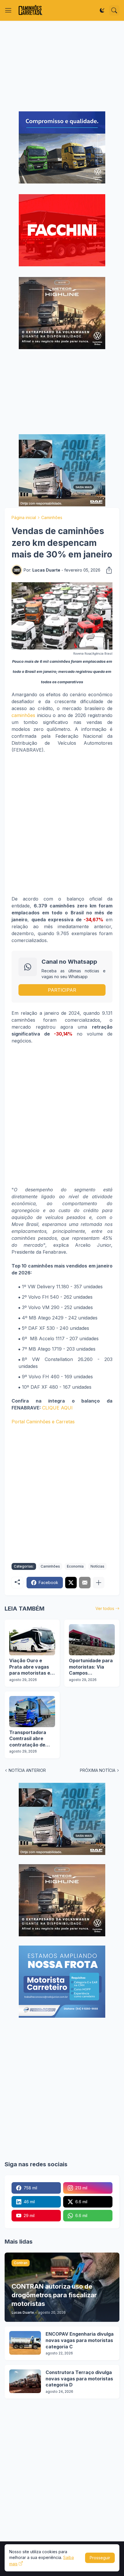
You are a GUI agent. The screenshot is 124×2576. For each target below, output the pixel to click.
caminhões (23, 715)
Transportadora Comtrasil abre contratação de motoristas (28, 1739)
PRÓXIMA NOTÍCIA (98, 1770)
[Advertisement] (62, 66)
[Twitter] (71, 1583)
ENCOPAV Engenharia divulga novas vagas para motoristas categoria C (80, 2340)
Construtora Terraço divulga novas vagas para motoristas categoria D (79, 2379)
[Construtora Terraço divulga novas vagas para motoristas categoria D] (25, 2381)
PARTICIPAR (62, 990)
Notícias (97, 1566)
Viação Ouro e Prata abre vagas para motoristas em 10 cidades (32, 1667)
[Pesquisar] (114, 10)
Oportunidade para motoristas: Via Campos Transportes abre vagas (91, 1667)
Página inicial (24, 517)
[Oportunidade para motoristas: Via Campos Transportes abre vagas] (92, 1640)
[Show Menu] (8, 10)
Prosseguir (100, 2558)
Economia (75, 1566)
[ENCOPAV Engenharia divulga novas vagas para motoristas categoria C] (25, 2343)
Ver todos (105, 1608)
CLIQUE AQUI (57, 1408)
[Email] (85, 1583)
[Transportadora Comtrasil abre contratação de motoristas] (32, 1712)
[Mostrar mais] (99, 1583)
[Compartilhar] (107, 570)
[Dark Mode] (102, 10)
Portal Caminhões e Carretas (43, 1422)
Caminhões (52, 517)
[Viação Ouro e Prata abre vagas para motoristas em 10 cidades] (32, 1640)
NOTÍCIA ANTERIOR (27, 1770)
